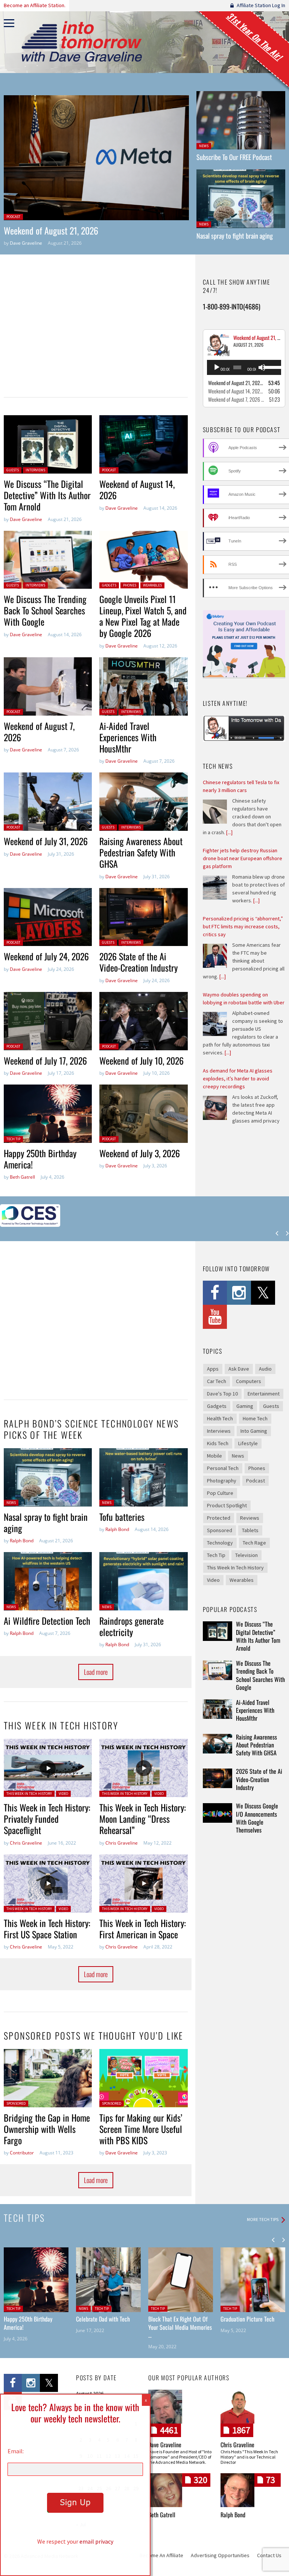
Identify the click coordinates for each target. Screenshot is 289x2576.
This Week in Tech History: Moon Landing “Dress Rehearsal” (143, 1819)
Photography (222, 1481)
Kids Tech (218, 1443)
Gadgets (109, 585)
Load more (96, 1672)
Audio (265, 1369)
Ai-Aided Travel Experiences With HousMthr (128, 737)
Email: (16, 2451)
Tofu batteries (122, 1517)
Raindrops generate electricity (132, 1626)
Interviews (35, 470)
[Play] (217, 367)
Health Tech (220, 1418)
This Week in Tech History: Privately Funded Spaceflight (47, 1819)
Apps (213, 1369)
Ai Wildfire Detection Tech (47, 1621)
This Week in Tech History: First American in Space (143, 1929)
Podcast (13, 217)
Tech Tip (13, 1139)
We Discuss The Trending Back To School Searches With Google (45, 610)
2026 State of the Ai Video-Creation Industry (138, 962)
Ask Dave (239, 1369)
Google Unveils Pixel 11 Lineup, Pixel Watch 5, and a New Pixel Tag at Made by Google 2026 (143, 616)
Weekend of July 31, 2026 (46, 841)
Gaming (245, 1406)
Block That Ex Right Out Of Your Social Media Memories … (180, 2327)
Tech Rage (254, 1543)
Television (246, 1555)
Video (63, 1794)
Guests (13, 470)
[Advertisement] (92, 331)
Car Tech (217, 1381)
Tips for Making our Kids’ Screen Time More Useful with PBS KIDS (141, 2129)
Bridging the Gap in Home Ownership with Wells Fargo (47, 2129)
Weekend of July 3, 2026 (140, 1153)
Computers (249, 1381)
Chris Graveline (26, 1843)
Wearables (152, 585)
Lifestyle (248, 1443)
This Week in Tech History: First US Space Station (47, 1929)
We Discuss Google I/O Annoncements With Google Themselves (257, 1818)
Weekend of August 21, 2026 (51, 230)
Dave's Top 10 (222, 1394)
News (204, 146)
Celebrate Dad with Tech (103, 2319)
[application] (244, 367)
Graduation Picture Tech (247, 2319)
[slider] (271, 367)
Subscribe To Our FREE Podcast (234, 157)
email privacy (96, 2541)
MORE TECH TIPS (263, 2220)
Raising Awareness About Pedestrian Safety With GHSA (141, 852)
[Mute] (262, 367)
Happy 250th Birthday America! (40, 1159)
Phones (130, 585)
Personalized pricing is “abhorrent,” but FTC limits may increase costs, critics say (243, 926)
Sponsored (16, 2103)
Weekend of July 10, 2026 (141, 1060)
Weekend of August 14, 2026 (137, 489)
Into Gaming (254, 1431)
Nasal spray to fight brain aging (235, 236)
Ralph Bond (22, 1541)
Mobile (214, 1456)
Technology (220, 1543)
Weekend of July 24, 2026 (46, 956)
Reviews (250, 1518)
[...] (229, 832)
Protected (219, 1518)
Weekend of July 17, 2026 (45, 1060)
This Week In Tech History (29, 1794)
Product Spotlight (227, 1505)
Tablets (250, 1530)
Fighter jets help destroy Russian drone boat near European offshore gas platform (243, 858)
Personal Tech (223, 1468)
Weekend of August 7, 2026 (39, 731)
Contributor (22, 2153)
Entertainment (264, 1394)
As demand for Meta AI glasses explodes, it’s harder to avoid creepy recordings (238, 1079)
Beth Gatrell (22, 1177)
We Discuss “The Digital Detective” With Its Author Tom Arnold (47, 495)
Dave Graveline (26, 243)
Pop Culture (220, 1493)
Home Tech (255, 1418)
